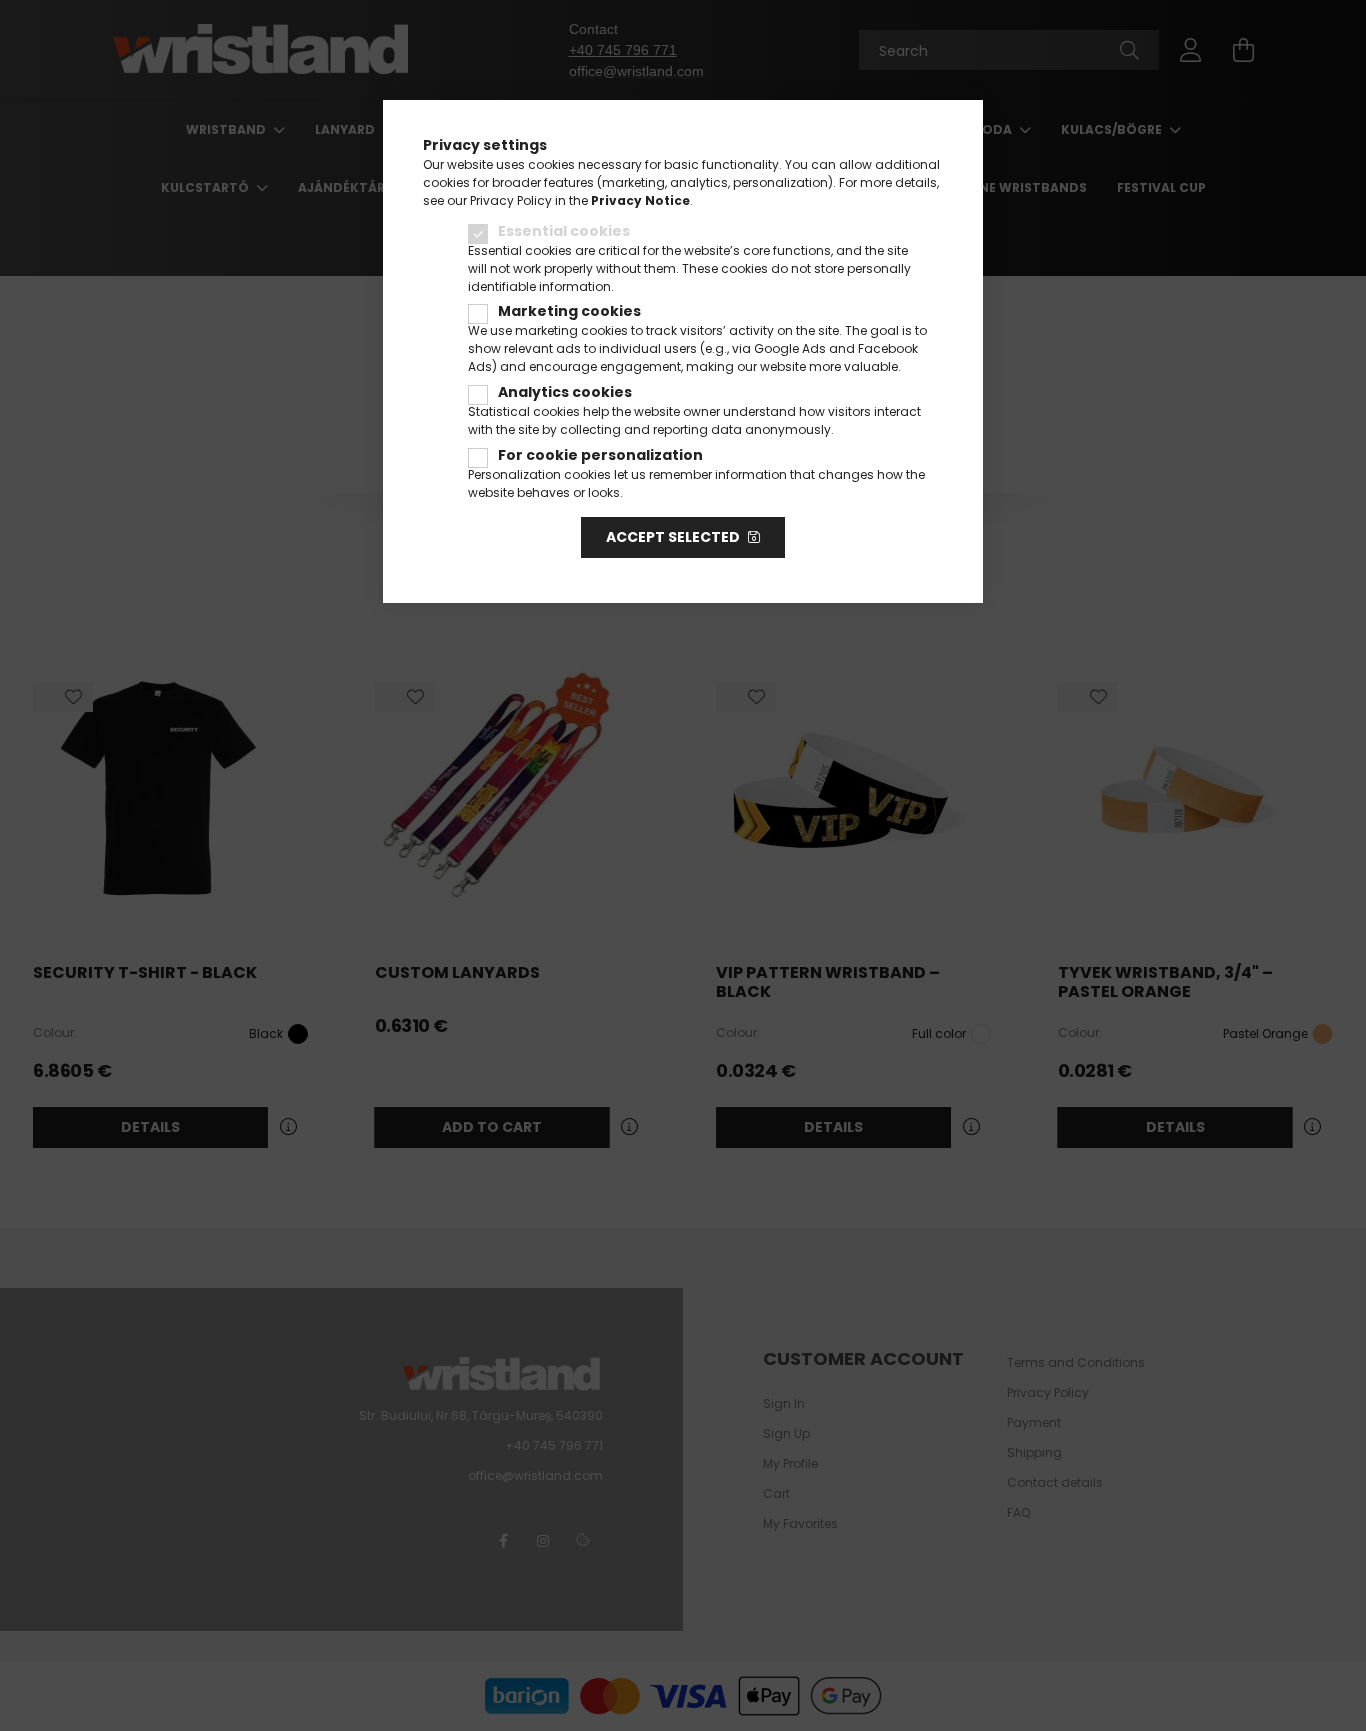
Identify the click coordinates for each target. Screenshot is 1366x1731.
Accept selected (673, 537)
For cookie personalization (600, 455)
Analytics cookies (565, 392)
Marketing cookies (569, 311)
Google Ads (790, 348)
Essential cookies (564, 231)
